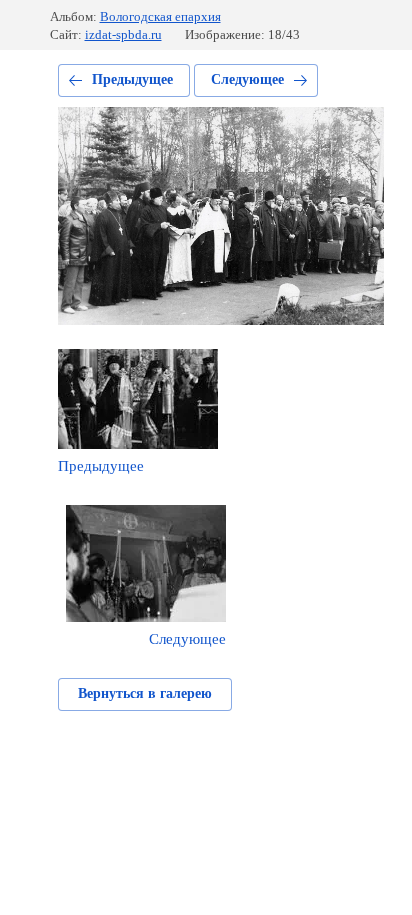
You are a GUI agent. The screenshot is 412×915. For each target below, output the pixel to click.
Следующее (247, 79)
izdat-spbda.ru (123, 34)
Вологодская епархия (160, 16)
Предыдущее (132, 79)
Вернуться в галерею (145, 693)
